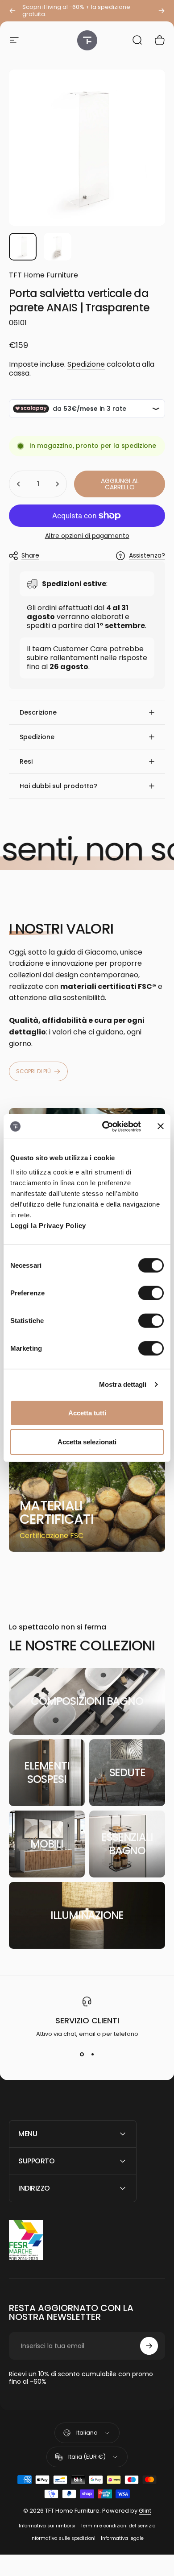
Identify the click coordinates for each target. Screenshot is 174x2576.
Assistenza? (147, 556)
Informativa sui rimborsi (47, 2526)
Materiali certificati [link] (57, 1512)
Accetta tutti (87, 1412)
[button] (87, 712)
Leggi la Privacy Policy (48, 1225)
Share (30, 555)
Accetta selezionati (87, 1442)
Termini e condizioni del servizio (118, 2526)
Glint (145, 2511)
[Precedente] (12, 11)
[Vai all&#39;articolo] (23, 247)
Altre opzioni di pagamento (87, 536)
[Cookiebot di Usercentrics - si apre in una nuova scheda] (106, 1126)
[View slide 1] (82, 2055)
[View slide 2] (92, 2055)
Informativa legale (122, 2538)
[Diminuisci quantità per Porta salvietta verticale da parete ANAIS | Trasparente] (19, 484)
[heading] (61, 1513)
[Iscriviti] (149, 2346)
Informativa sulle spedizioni (63, 2538)
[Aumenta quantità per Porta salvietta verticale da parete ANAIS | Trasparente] (57, 484)
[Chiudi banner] (161, 1126)
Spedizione (86, 364)
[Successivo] (162, 11)
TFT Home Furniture (43, 275)
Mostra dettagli (123, 1384)
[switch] (151, 1293)
